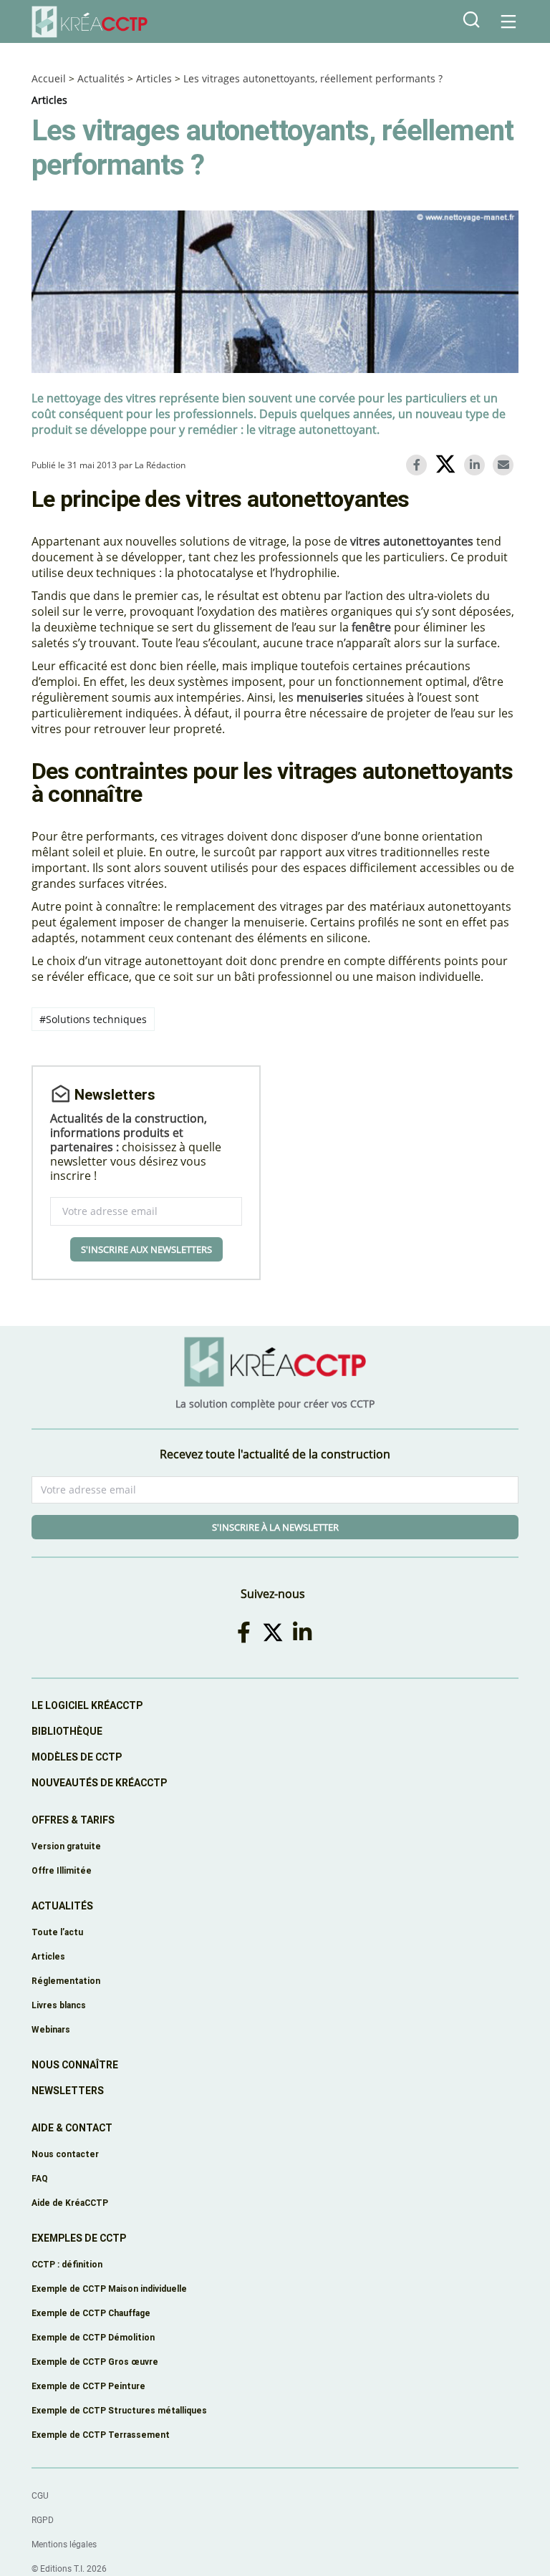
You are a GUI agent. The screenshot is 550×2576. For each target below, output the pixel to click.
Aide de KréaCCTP (70, 2203)
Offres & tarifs (73, 1820)
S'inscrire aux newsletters (146, 1249)
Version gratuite (66, 1846)
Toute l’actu (57, 1932)
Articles (154, 78)
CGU (40, 2496)
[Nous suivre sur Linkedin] (304, 1632)
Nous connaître (75, 2065)
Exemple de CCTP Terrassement (101, 2435)
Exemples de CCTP (79, 2238)
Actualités (101, 78)
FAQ (40, 2178)
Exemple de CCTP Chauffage (91, 2313)
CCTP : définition (67, 2264)
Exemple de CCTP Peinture (88, 2386)
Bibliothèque (67, 1731)
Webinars (51, 2029)
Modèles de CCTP (77, 1757)
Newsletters (68, 2091)
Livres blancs (59, 2005)
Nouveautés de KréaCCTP (99, 1783)
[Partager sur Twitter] (448, 466)
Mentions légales (64, 2544)
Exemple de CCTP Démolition (93, 2337)
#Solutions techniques (93, 1019)
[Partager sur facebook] (419, 465)
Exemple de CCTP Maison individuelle (109, 2289)
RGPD (43, 2520)
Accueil (49, 78)
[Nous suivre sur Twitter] (275, 1632)
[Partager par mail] (506, 465)
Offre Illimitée (62, 1870)
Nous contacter (65, 2154)
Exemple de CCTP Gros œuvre (95, 2362)
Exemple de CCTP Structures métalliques (119, 2410)
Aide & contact (72, 2128)
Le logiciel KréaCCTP (87, 1705)
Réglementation (66, 1981)
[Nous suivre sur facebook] (246, 1632)
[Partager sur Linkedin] (477, 465)
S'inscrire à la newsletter (275, 1527)
